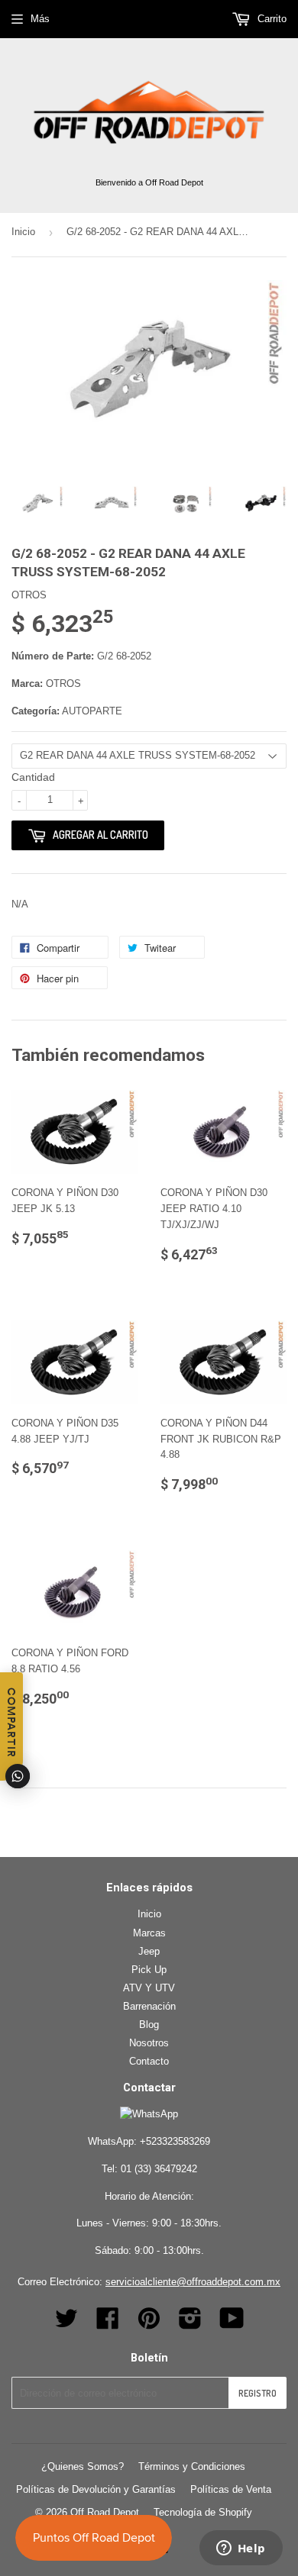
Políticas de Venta (231, 2489)
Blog (149, 2025)
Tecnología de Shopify (203, 2512)
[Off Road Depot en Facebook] (108, 2324)
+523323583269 (175, 2141)
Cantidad (33, 777)
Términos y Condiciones (192, 2466)
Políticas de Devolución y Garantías (96, 2489)
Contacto (149, 2061)
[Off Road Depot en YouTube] (232, 2324)
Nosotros (149, 2043)
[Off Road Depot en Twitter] (66, 2324)
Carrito (270, 19)
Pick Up (149, 1970)
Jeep (149, 1951)
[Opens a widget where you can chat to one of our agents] (241, 2549)
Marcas (149, 1933)
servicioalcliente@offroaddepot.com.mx (193, 2282)
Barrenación (149, 2006)
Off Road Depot (105, 2512)
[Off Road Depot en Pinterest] (149, 2324)
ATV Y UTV (149, 1988)
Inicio (23, 232)
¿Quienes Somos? (83, 2466)
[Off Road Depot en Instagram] (190, 2324)
